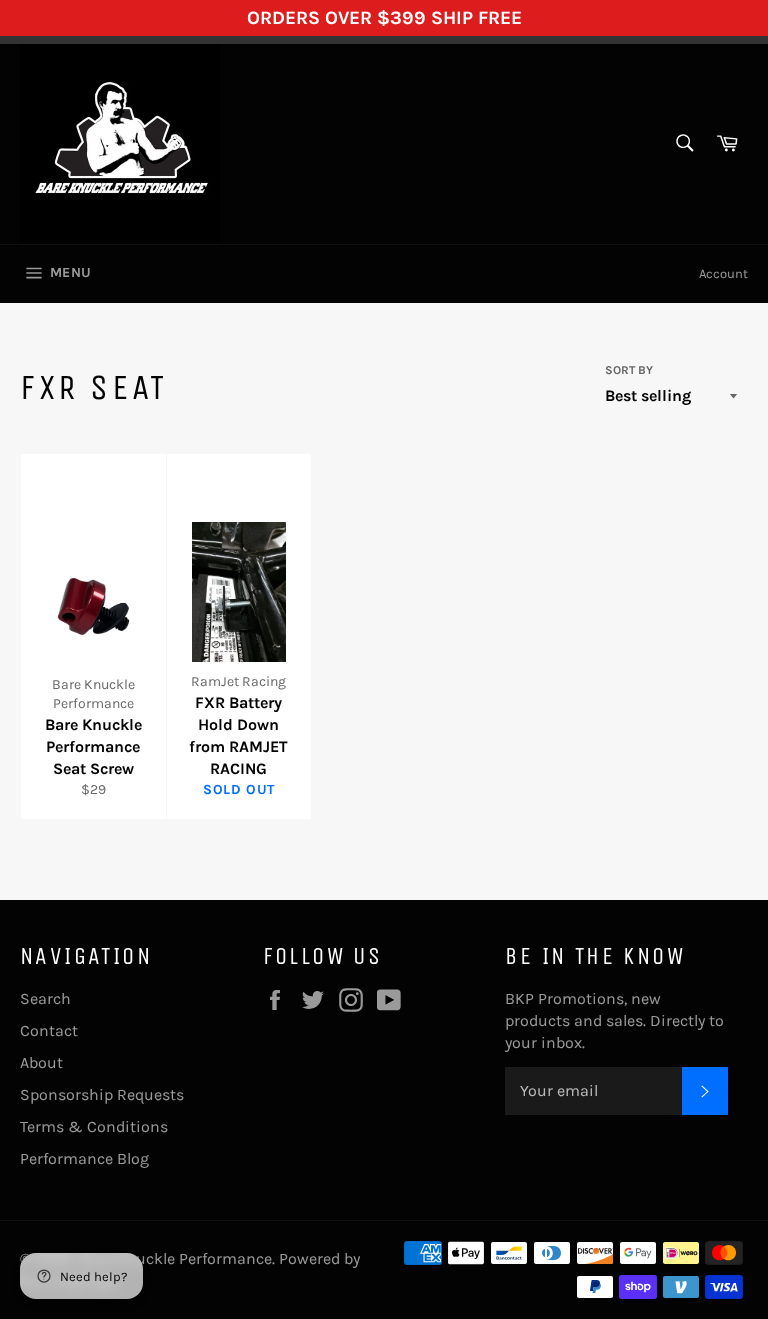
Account (723, 273)
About (41, 1062)
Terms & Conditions (94, 1126)
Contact (49, 1030)
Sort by (629, 370)
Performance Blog (84, 1158)
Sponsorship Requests (102, 1094)
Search (45, 998)
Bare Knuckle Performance (175, 1258)
